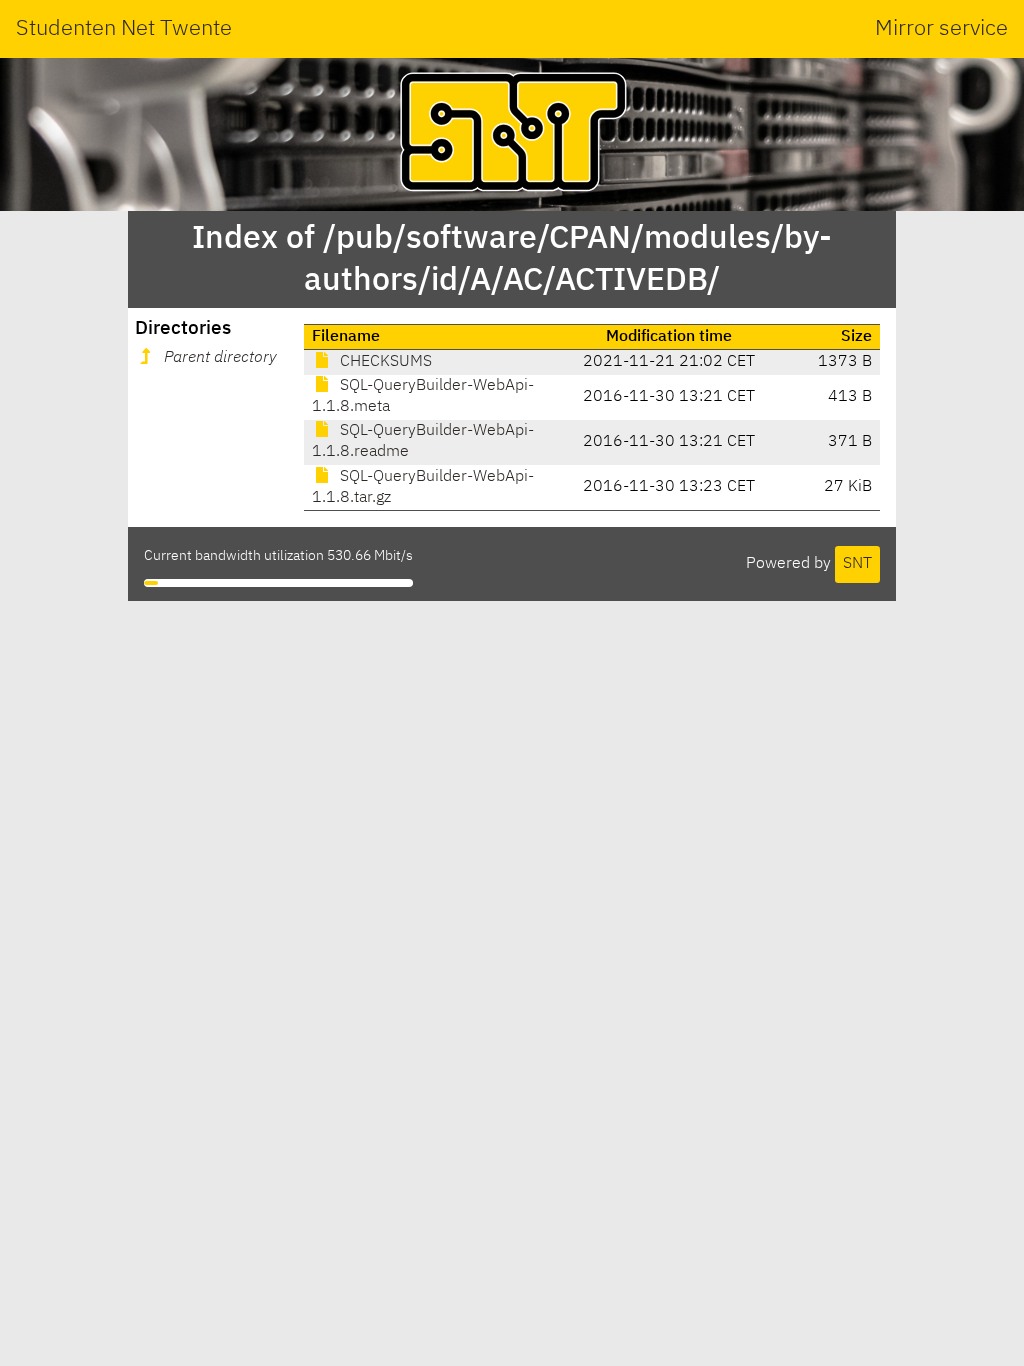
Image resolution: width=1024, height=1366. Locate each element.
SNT (857, 564)
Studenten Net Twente (124, 29)
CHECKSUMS (384, 362)
